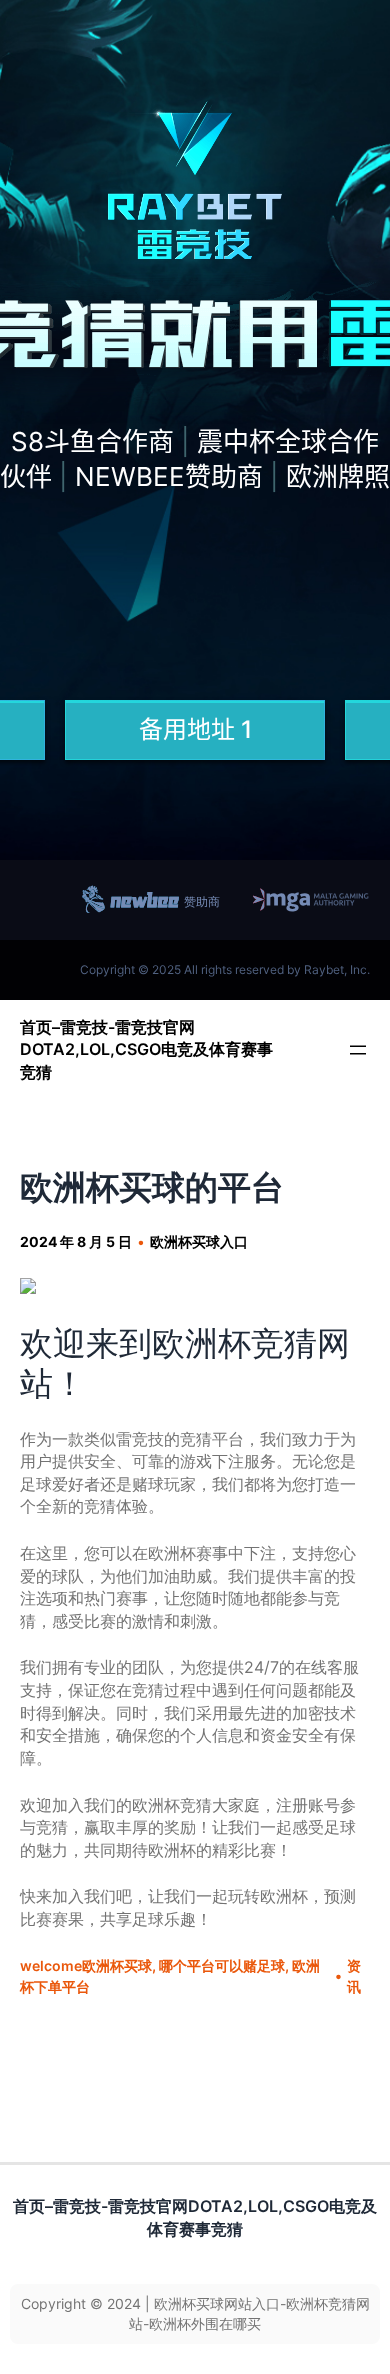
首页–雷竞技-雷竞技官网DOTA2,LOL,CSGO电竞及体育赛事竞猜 (146, 1049)
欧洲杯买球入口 (199, 1241)
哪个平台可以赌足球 (222, 1965)
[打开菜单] (358, 1050)
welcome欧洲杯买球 (86, 1965)
